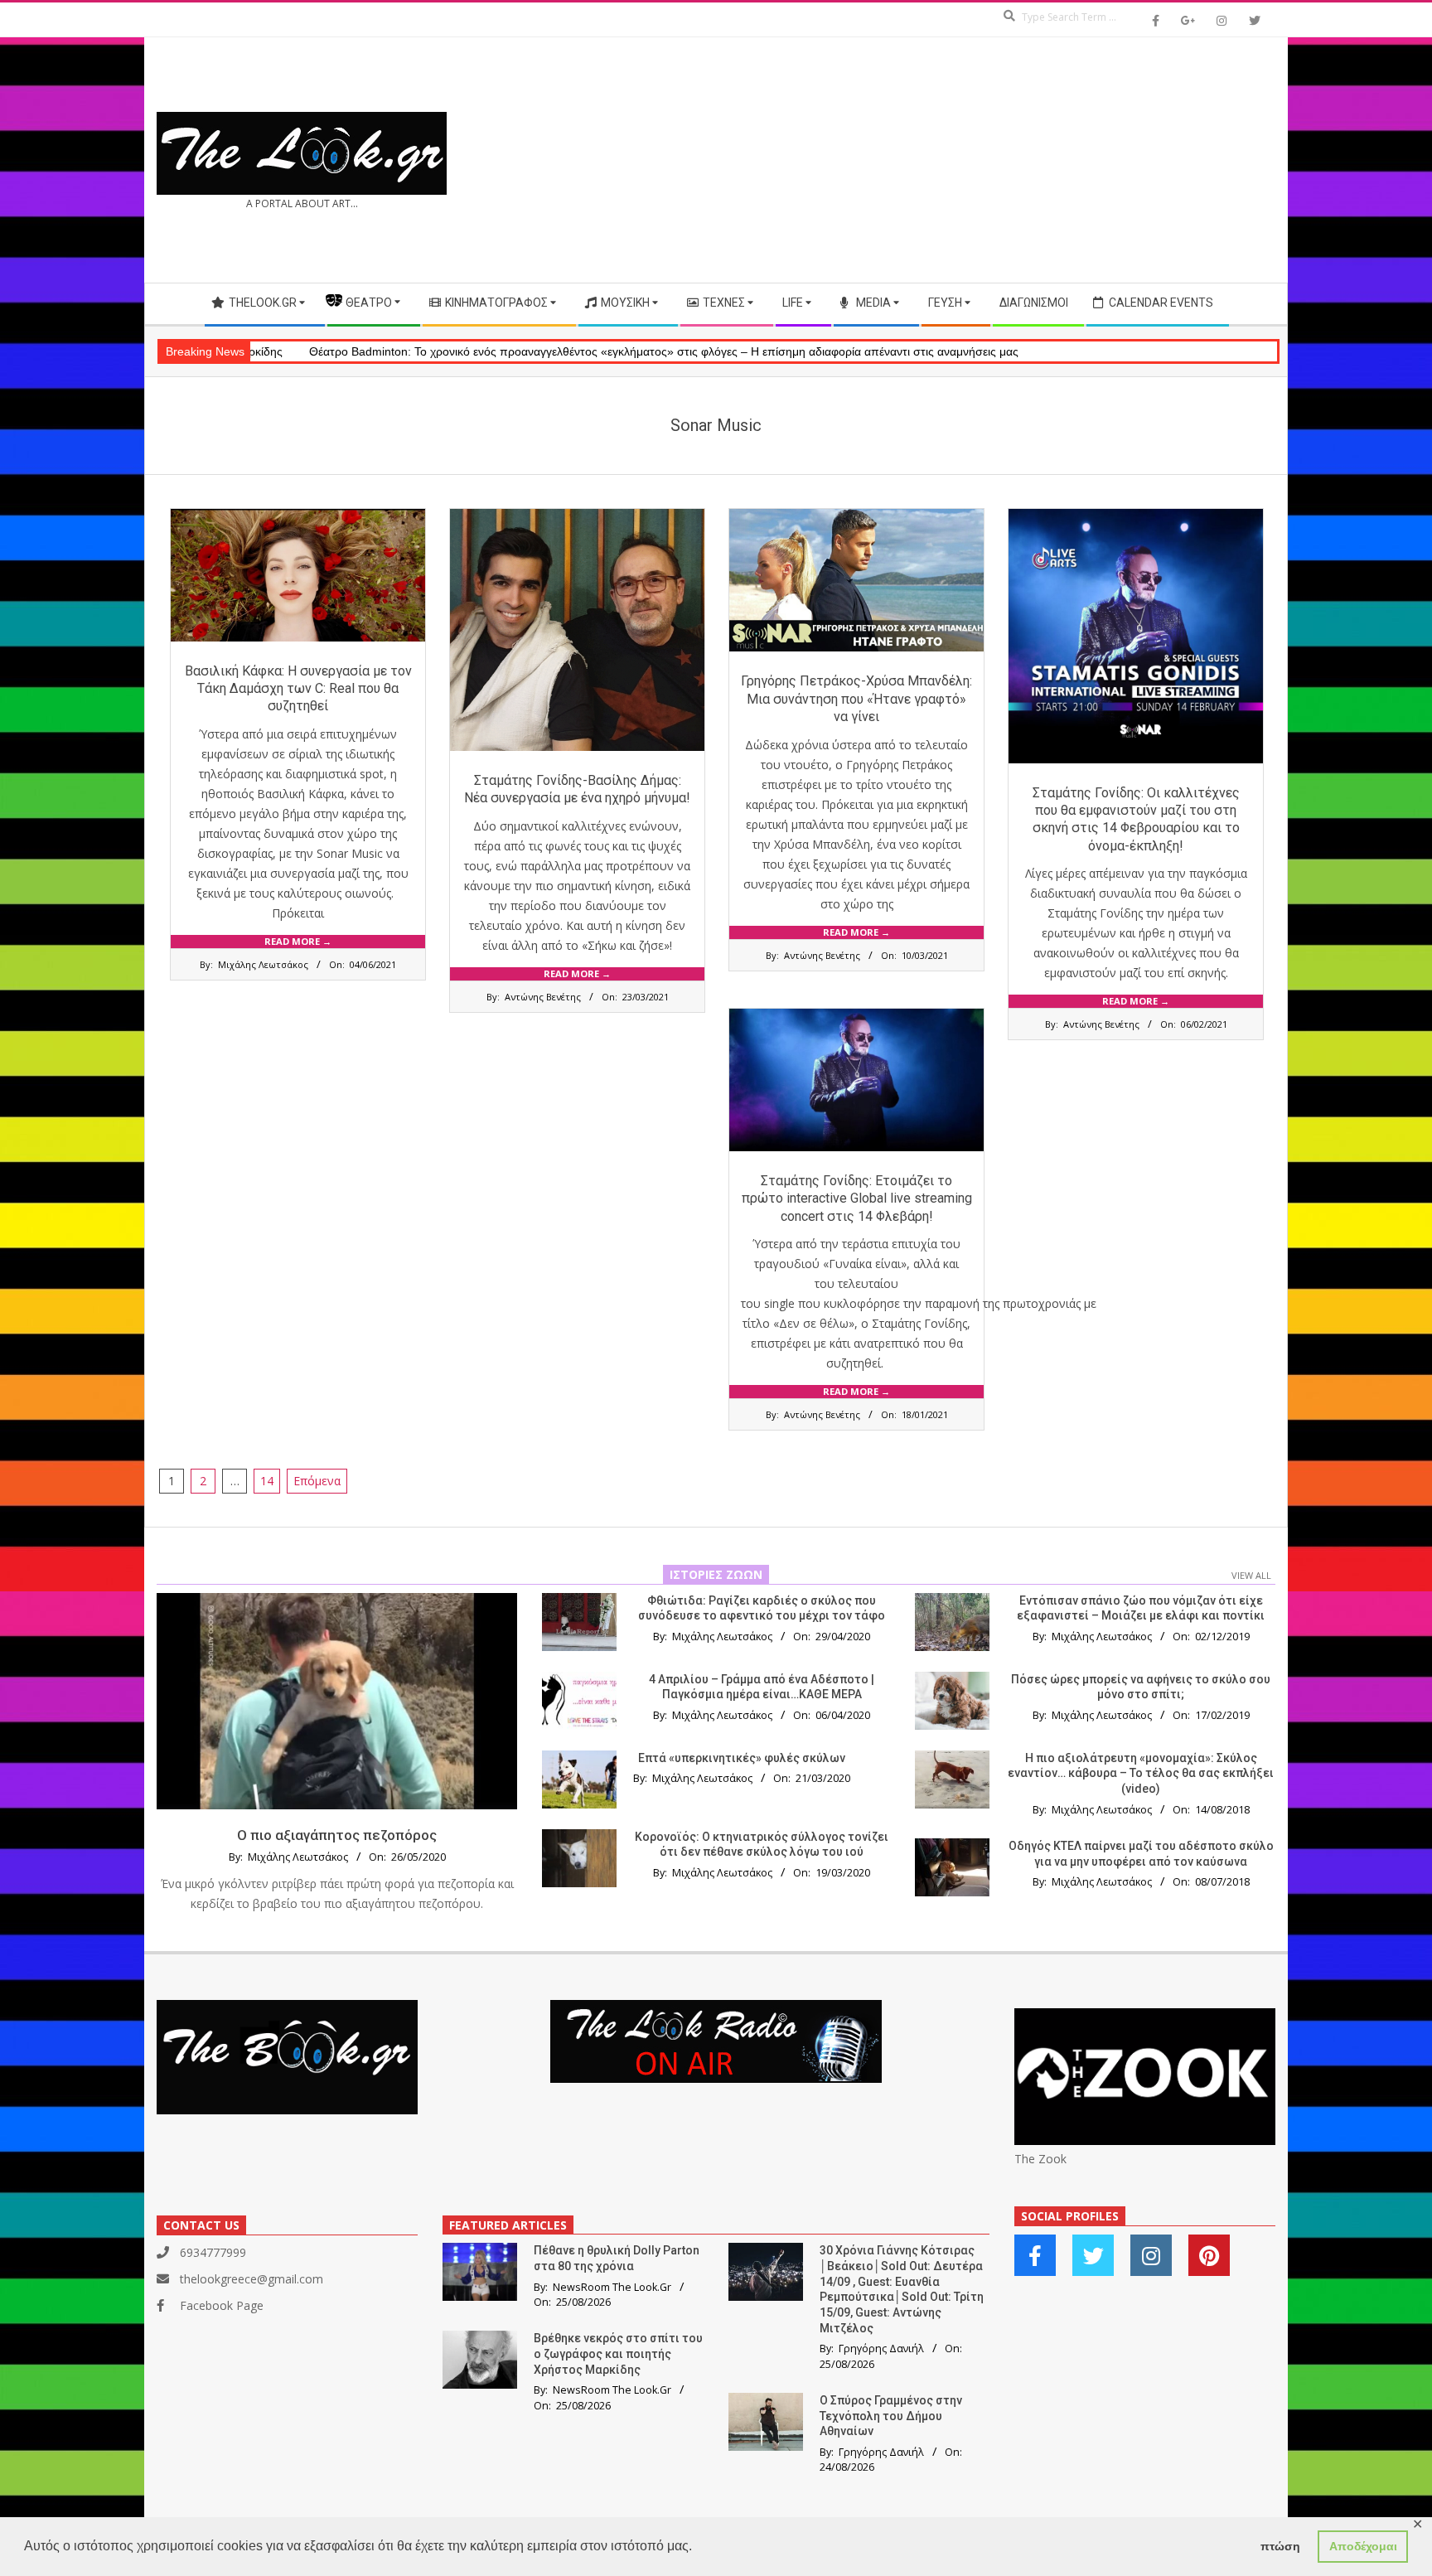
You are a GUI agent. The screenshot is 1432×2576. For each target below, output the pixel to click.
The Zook (1040, 2159)
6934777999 (213, 2252)
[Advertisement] (996, 160)
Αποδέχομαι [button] (1363, 2546)
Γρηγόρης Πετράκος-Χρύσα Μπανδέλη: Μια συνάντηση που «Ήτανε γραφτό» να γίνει (856, 699)
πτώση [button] (1280, 2546)
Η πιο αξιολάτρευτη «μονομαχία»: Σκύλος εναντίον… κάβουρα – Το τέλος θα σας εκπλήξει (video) (1141, 1773)
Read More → (298, 941)
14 (267, 1481)
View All (1251, 1575)
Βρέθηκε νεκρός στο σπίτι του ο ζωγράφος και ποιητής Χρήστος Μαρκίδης (618, 2353)
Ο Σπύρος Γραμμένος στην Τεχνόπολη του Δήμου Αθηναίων (891, 2416)
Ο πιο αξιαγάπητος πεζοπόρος (337, 1835)
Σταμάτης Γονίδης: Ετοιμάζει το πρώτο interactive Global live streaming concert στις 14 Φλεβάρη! (857, 1198)
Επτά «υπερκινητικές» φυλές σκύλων (742, 1758)
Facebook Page (222, 2305)
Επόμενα (317, 1481)
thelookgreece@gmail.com (252, 2279)
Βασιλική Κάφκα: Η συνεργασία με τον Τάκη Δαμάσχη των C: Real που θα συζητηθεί (298, 689)
